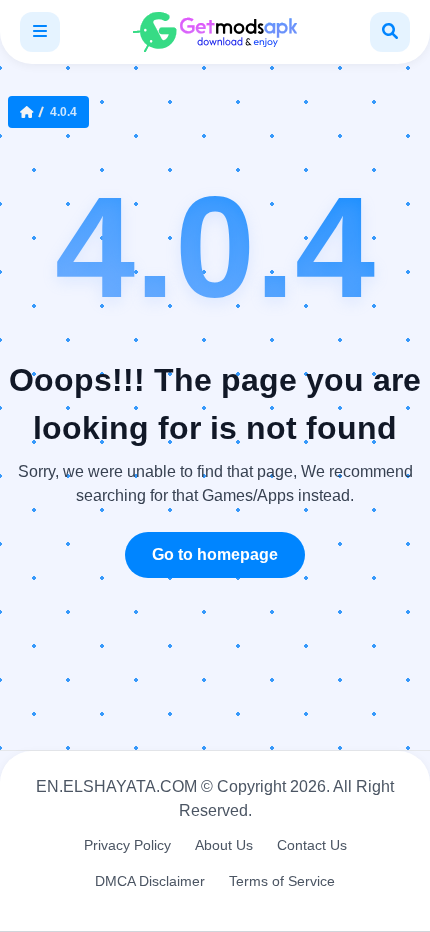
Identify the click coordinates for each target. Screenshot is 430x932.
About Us (224, 845)
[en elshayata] (215, 32)
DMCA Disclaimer (150, 881)
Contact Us (312, 845)
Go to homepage (215, 554)
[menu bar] (40, 32)
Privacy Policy (127, 845)
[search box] (390, 32)
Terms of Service (282, 881)
